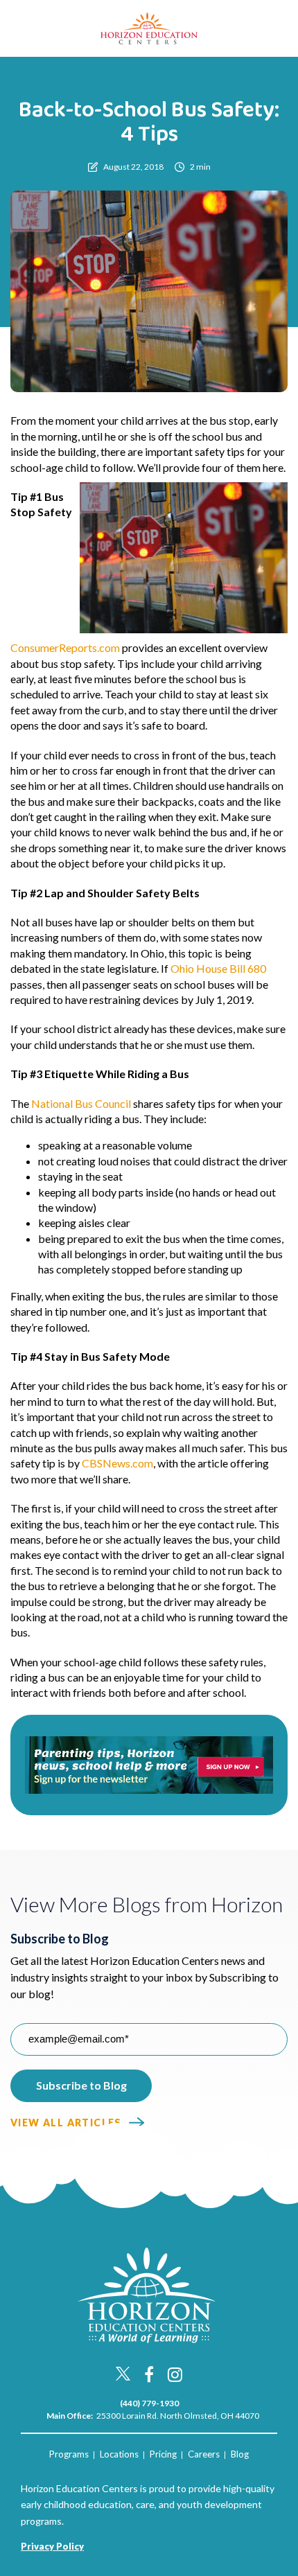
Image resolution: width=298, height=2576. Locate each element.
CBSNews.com (117, 1463)
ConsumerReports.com (65, 647)
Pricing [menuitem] (163, 2454)
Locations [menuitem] (119, 2454)
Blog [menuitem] (240, 2454)
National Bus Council (81, 1103)
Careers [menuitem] (204, 2454)
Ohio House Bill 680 (218, 968)
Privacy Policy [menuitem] (52, 2546)
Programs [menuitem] (69, 2454)
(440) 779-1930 (149, 2403)
